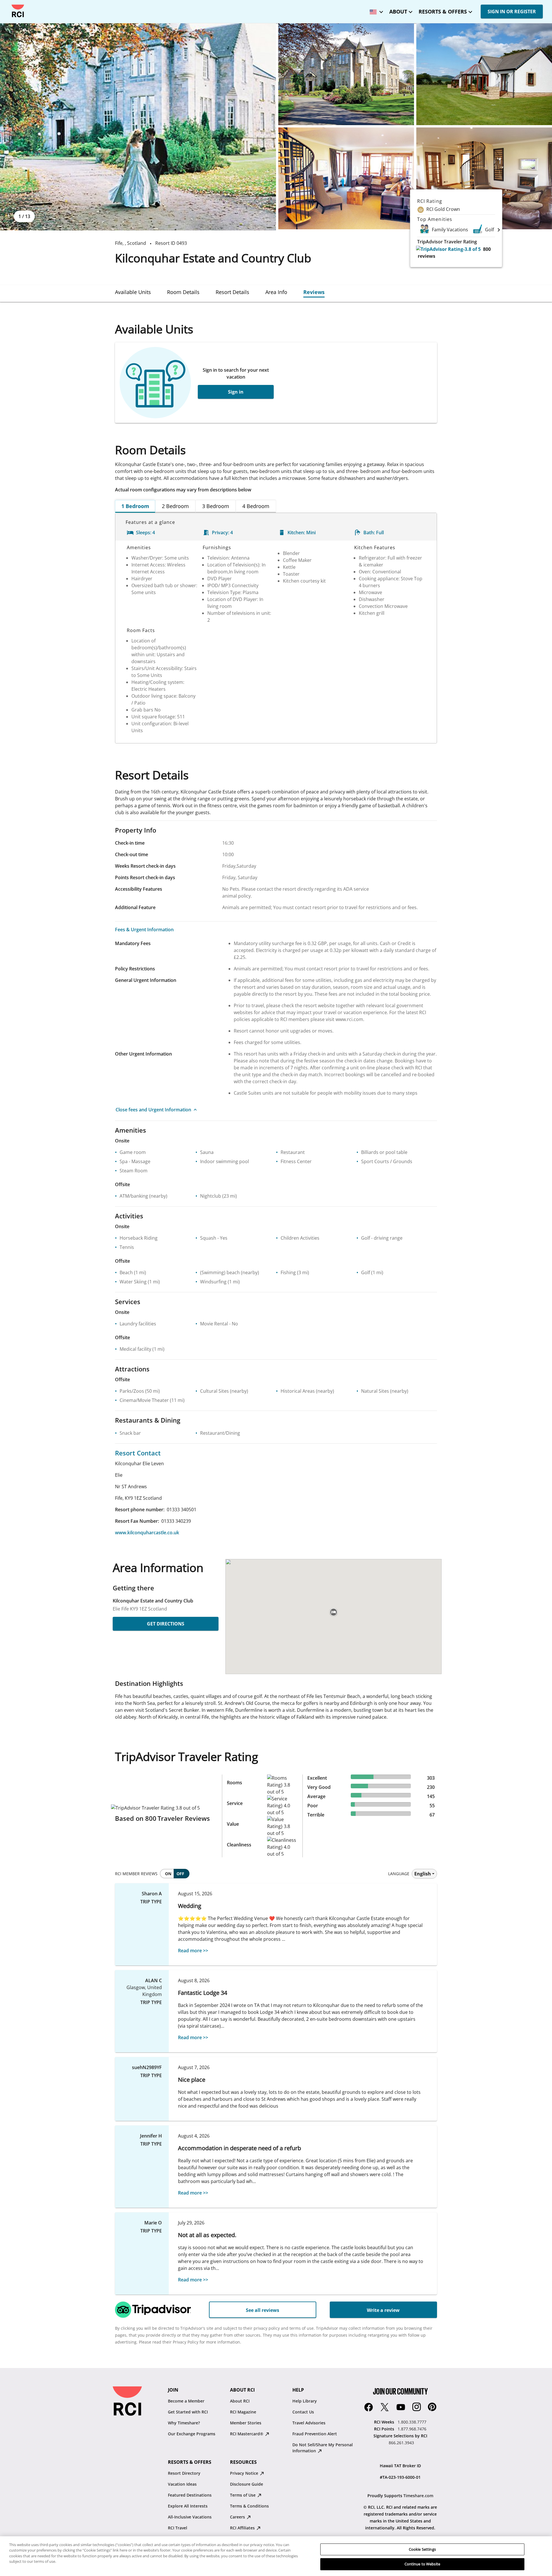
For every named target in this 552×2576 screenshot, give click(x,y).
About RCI (240, 2401)
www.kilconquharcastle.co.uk (147, 1533)
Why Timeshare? (184, 2423)
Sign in (236, 392)
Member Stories (246, 2423)
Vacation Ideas (182, 2484)
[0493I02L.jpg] (484, 178)
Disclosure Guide (247, 2484)
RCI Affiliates (243, 2528)
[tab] (133, 292)
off (180, 1874)
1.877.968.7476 (412, 2429)
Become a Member (186, 2401)
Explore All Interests (188, 2506)
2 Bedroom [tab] (175, 506)
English (423, 1874)
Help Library (305, 2401)
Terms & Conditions (249, 2506)
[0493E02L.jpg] (346, 74)
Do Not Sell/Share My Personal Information (323, 2448)
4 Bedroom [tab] (256, 506)
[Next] (499, 230)
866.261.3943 (401, 2443)
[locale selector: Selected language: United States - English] (375, 10)
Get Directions (166, 1624)
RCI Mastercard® (247, 2434)
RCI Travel (178, 2528)
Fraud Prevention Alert (315, 2434)
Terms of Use (243, 2495)
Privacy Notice (245, 2473)
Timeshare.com (418, 2496)
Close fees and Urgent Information (153, 1110)
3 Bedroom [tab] (216, 506)
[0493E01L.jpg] (138, 127)
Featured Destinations (190, 2495)
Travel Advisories (309, 2423)
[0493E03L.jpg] (484, 74)
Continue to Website (422, 2564)
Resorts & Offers (443, 12)
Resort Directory (184, 2473)
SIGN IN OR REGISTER (512, 12)
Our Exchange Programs (192, 2434)
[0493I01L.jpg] (346, 178)
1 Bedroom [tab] (135, 506)
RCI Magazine (243, 2412)
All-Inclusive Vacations (190, 2517)
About (398, 12)
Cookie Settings (422, 2549)
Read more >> (193, 1951)
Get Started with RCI (188, 2412)
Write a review (383, 2310)
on (168, 1874)
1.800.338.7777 (412, 2422)
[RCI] (18, 11)
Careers (238, 2517)
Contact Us (303, 2412)
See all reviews (262, 2310)
